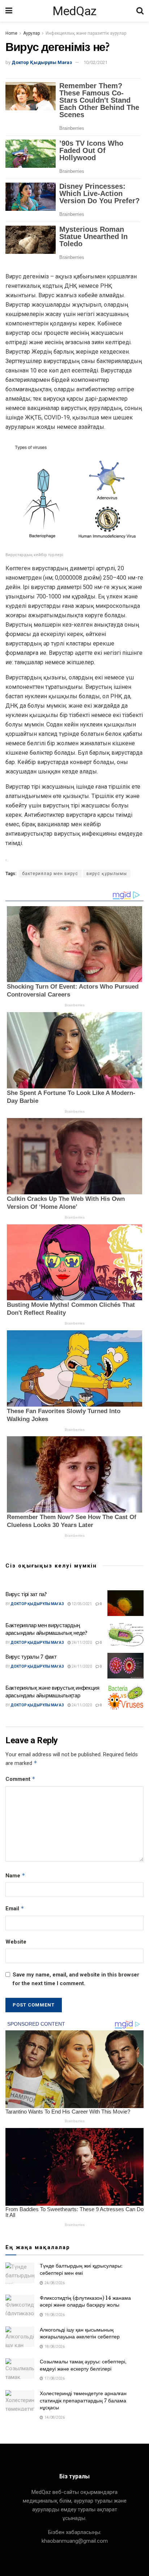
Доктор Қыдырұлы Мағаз (42, 62)
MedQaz (74, 11)
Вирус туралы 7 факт (31, 1657)
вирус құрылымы (107, 874)
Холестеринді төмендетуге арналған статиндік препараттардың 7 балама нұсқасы (83, 2400)
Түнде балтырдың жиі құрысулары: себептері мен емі (81, 2269)
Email (15, 1908)
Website (16, 1942)
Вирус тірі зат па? (26, 1594)
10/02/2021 (95, 62)
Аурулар (31, 33)
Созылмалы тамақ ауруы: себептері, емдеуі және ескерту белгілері (83, 2365)
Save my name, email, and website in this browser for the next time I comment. (76, 1979)
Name (15, 1875)
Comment (20, 1779)
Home (11, 33)
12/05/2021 (81, 1604)
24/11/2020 (81, 1643)
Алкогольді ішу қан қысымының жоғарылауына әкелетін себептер (80, 2333)
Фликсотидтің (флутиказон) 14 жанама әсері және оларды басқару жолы (85, 2302)
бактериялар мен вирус (50, 874)
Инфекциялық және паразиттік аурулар (86, 33)
